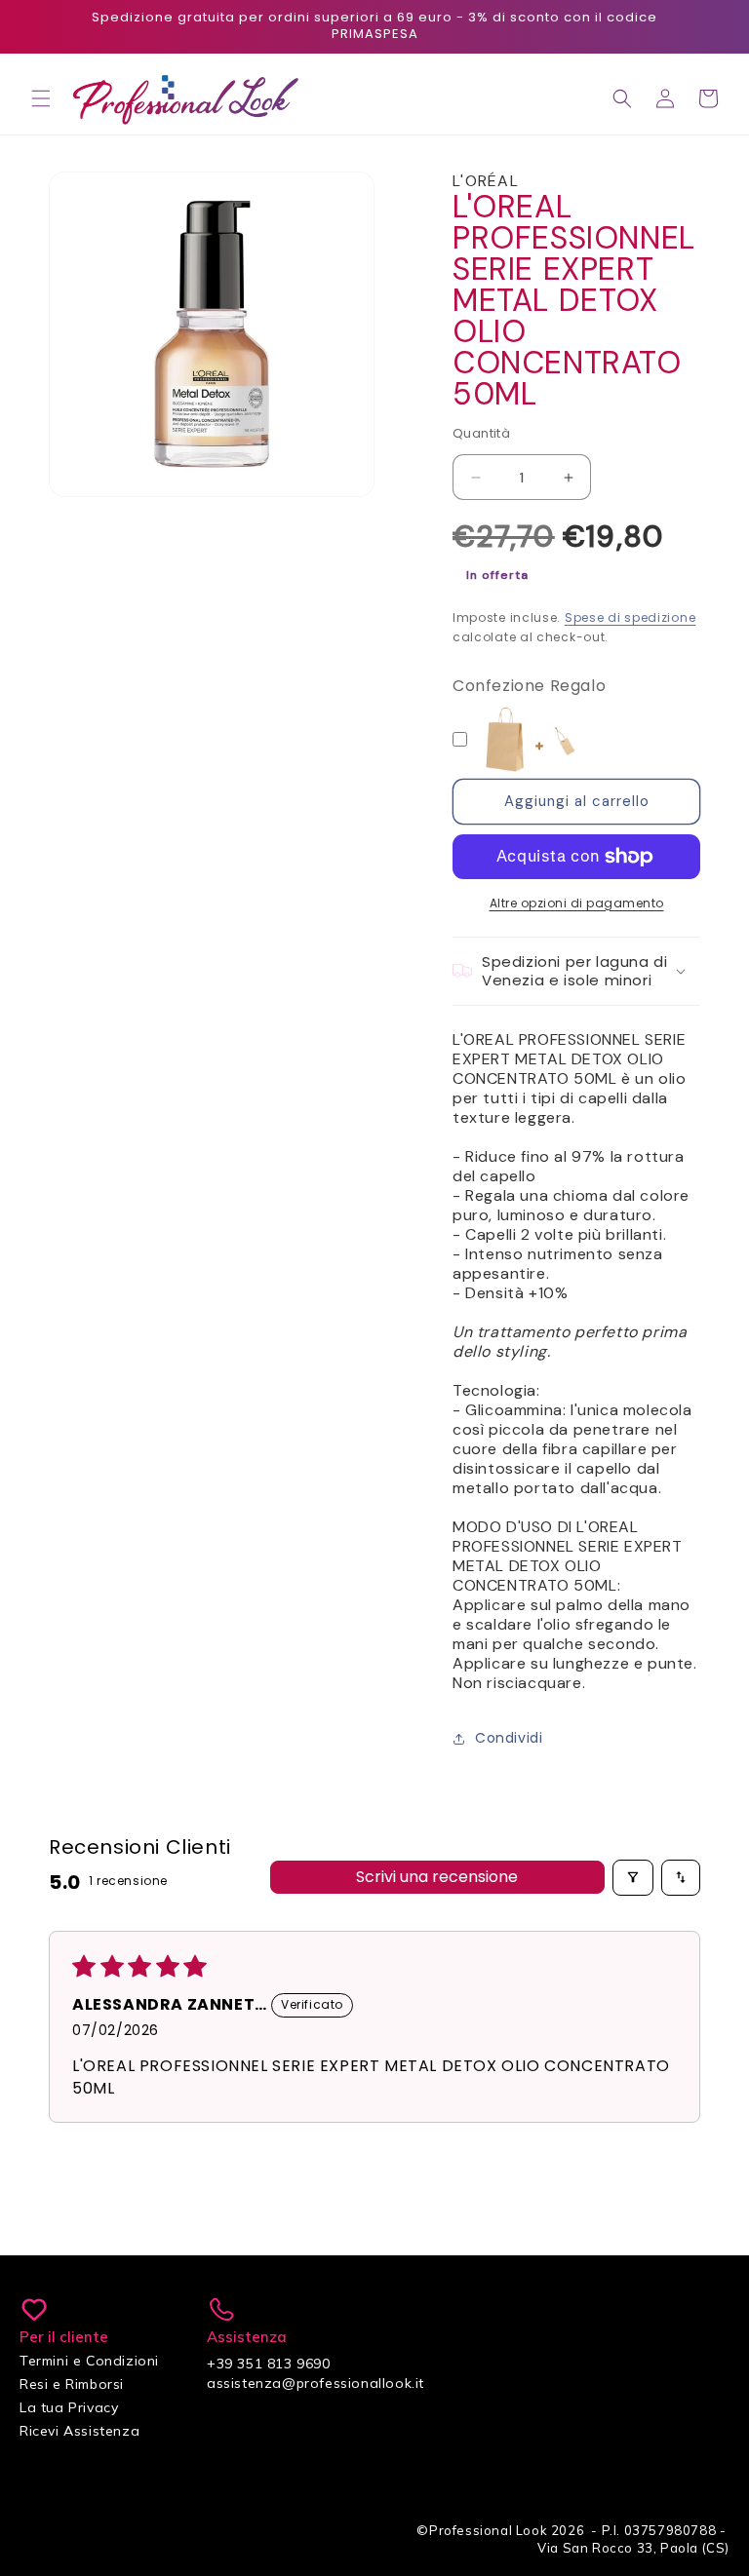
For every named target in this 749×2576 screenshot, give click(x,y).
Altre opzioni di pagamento (577, 903)
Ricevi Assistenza (79, 2431)
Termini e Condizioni (89, 2361)
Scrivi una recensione (437, 1877)
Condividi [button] (509, 1738)
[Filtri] (633, 1877)
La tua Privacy (69, 2407)
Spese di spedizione (630, 617)
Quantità (481, 433)
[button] (41, 98)
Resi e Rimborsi (72, 2384)
